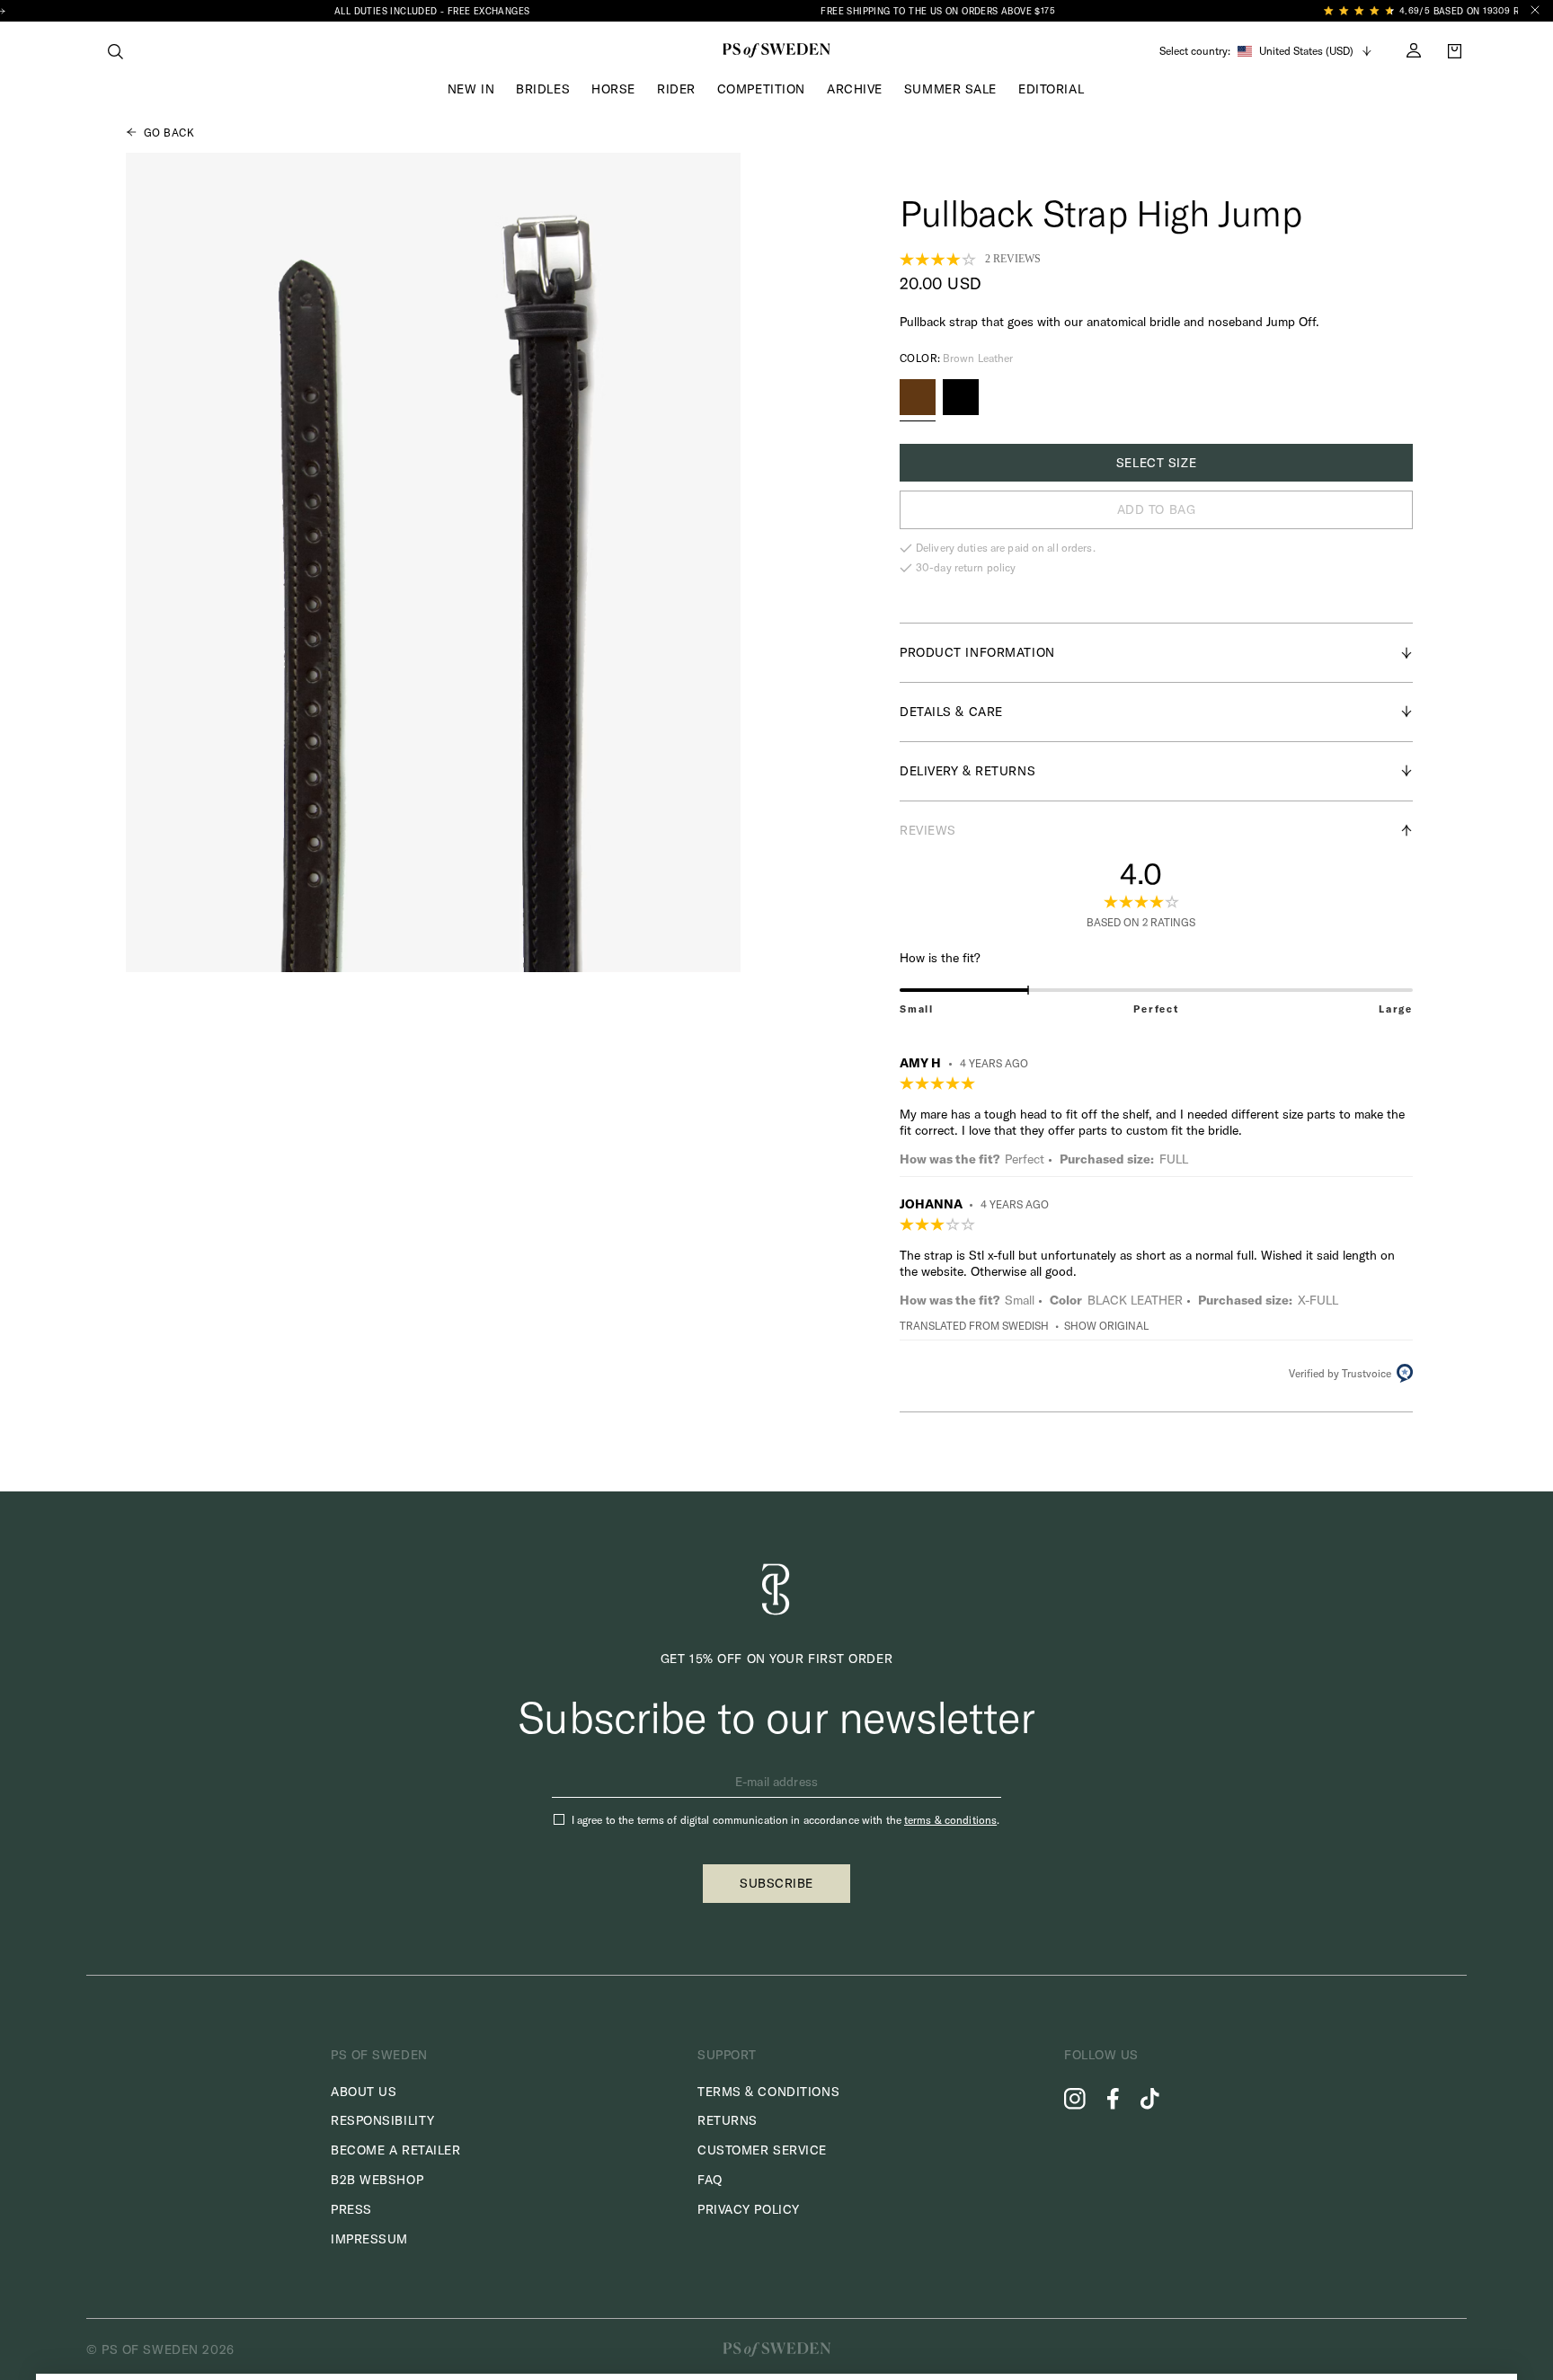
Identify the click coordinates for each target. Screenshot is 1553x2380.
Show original (1106, 1326)
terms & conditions (950, 1820)
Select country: (1195, 51)
